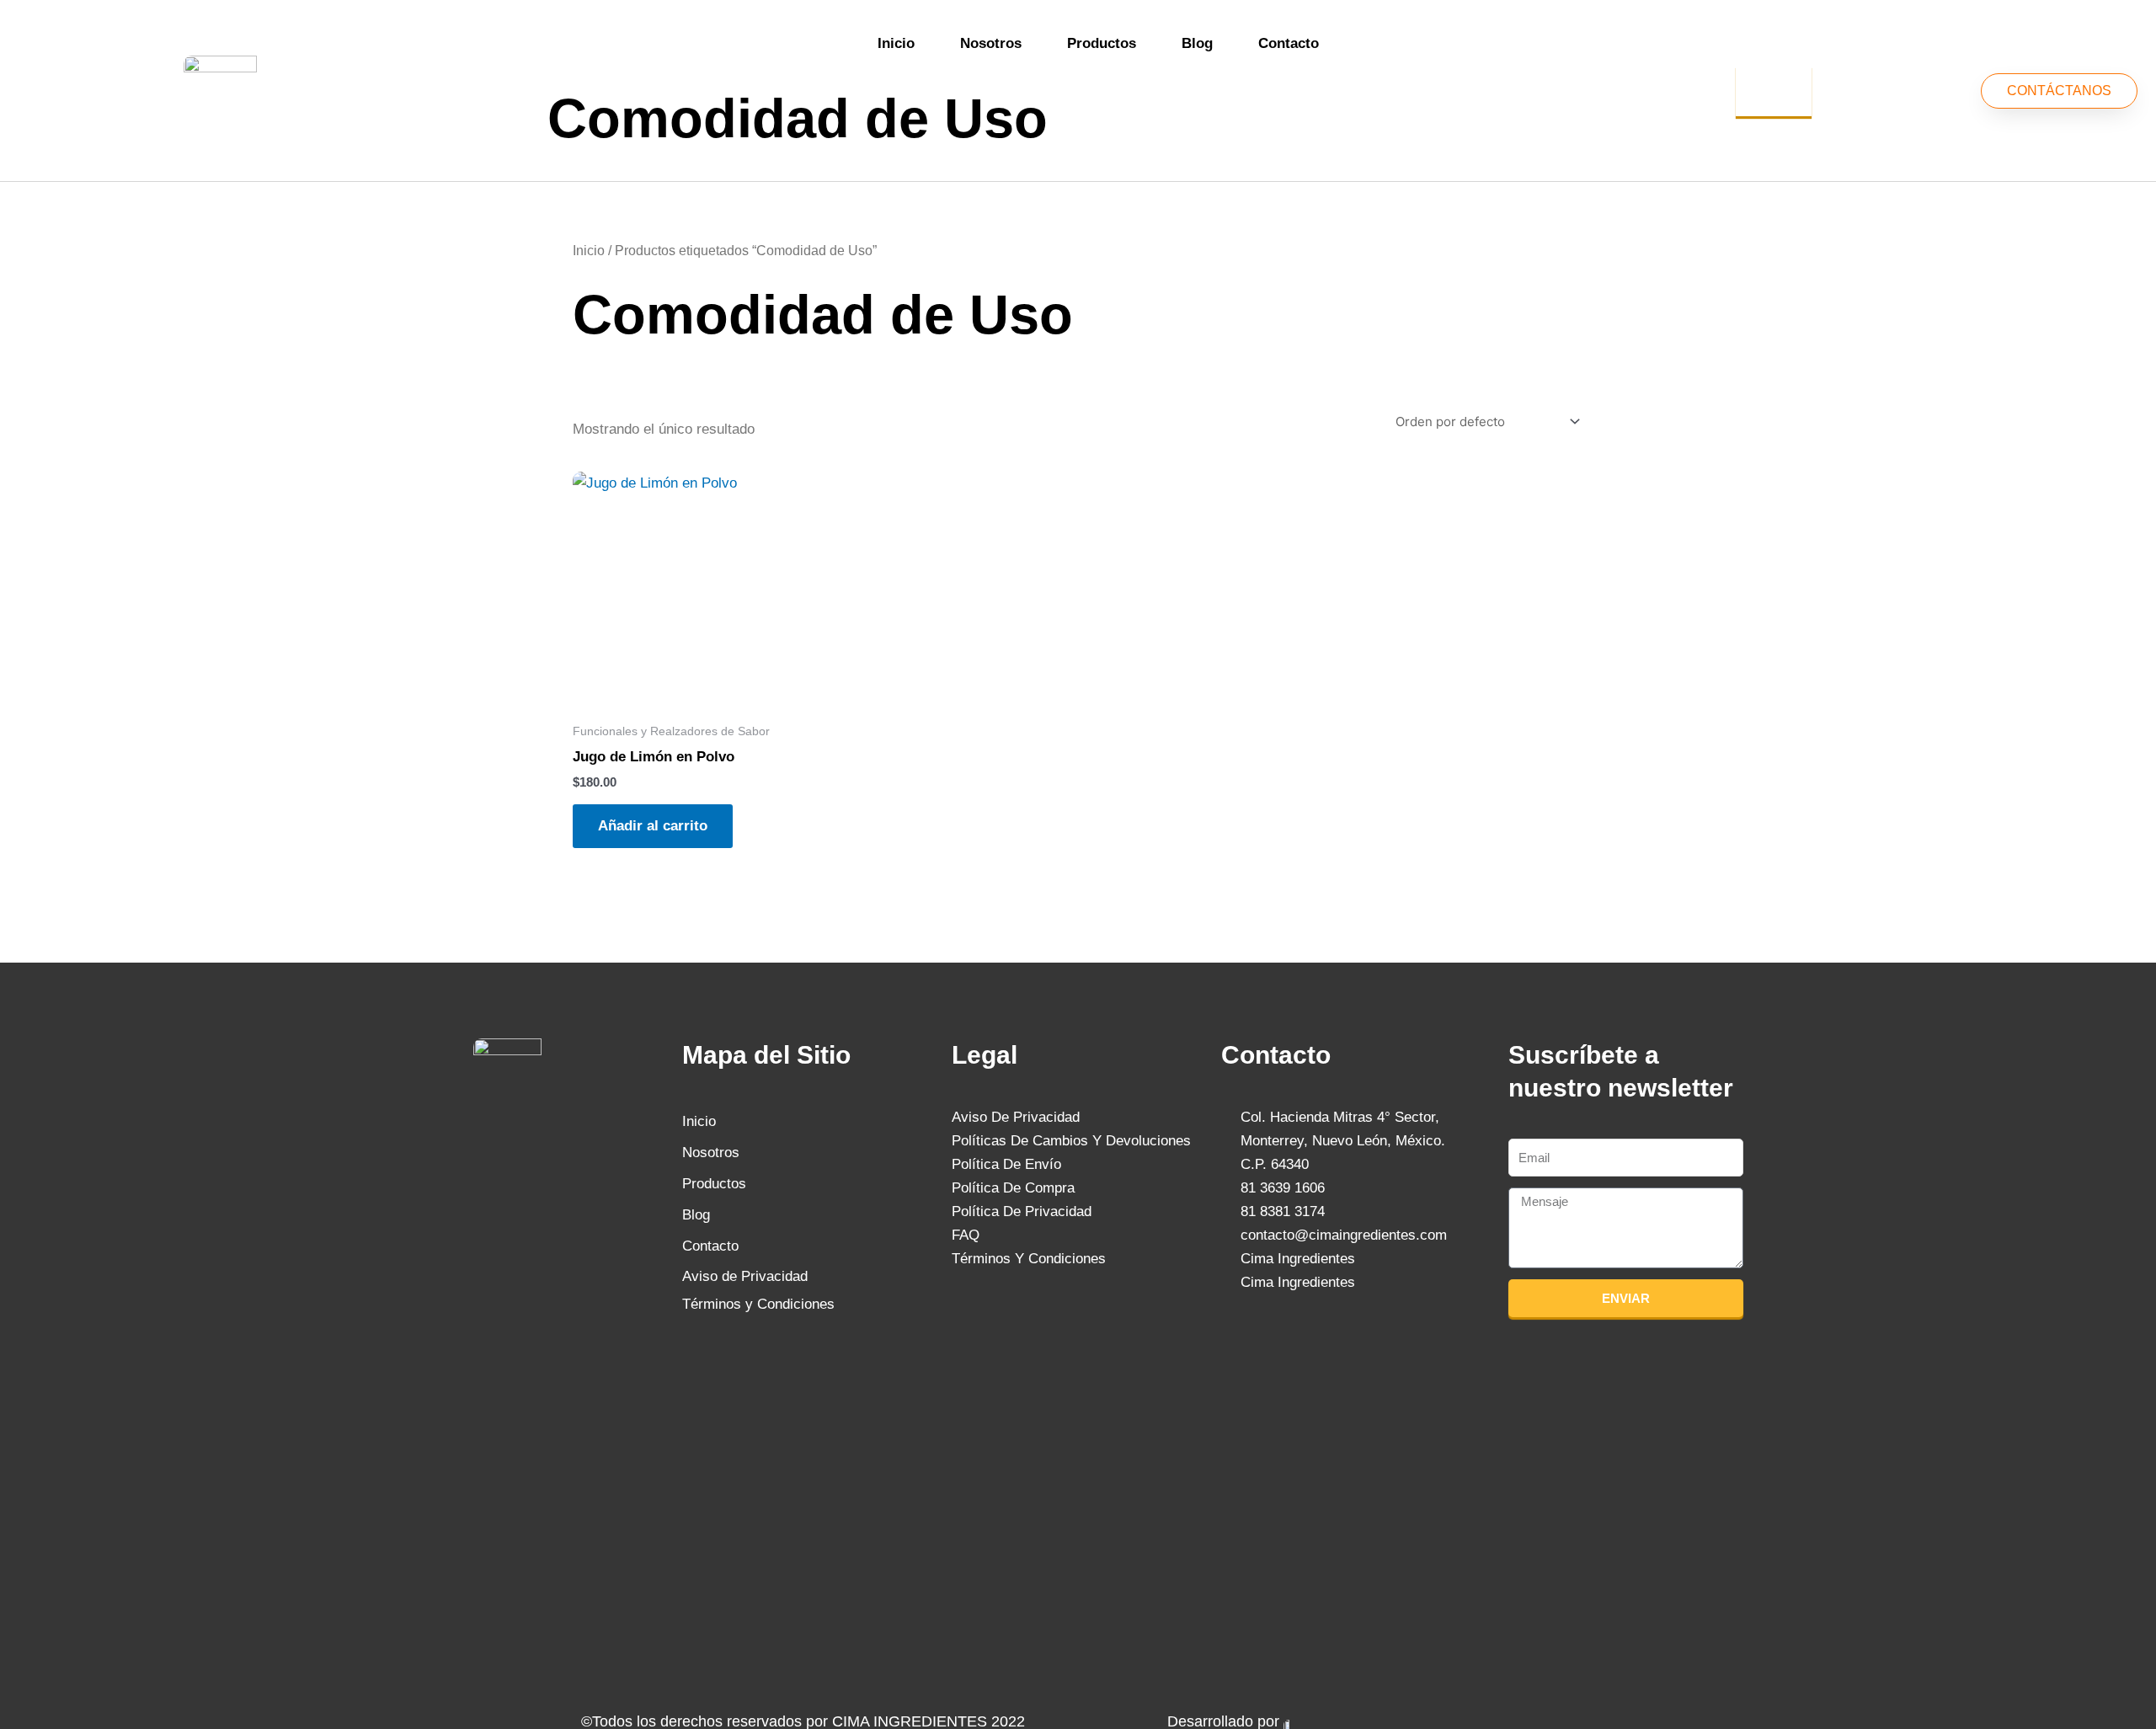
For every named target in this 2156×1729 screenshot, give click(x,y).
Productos (1102, 43)
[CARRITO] (1774, 91)
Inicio (896, 43)
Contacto (1289, 43)
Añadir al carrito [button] (653, 826)
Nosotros (991, 43)
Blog (1197, 43)
